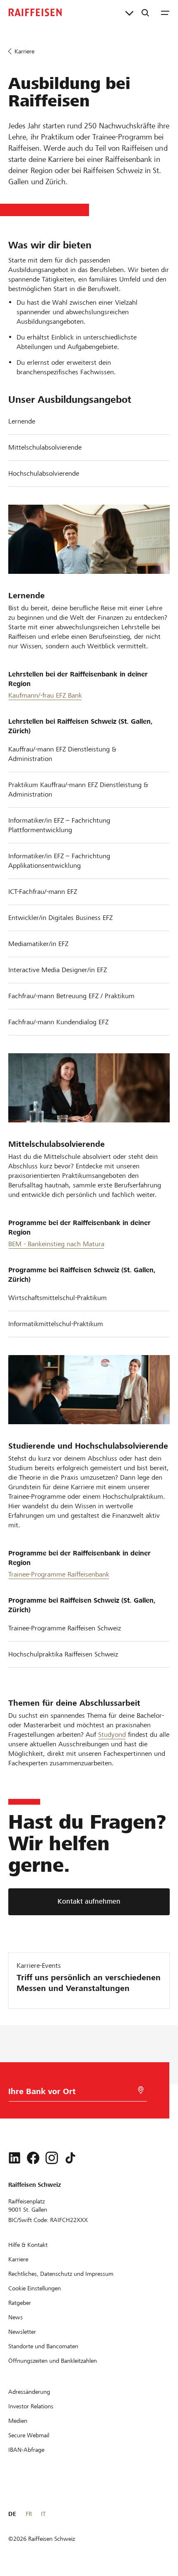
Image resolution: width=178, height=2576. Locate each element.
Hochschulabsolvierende (44, 473)
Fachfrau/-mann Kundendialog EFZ (58, 1022)
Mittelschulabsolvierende (45, 447)
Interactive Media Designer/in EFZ (58, 970)
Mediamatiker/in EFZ (38, 944)
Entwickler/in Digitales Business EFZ (60, 918)
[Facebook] (33, 2158)
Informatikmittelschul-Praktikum (56, 1324)
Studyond (112, 1735)
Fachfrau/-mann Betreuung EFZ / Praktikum (71, 996)
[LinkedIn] (14, 2158)
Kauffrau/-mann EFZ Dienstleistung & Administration (62, 754)
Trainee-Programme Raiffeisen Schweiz (65, 1628)
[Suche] (145, 12)
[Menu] (165, 12)
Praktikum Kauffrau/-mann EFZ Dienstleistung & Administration (78, 790)
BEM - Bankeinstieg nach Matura (56, 1244)
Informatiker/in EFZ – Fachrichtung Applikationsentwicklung (59, 861)
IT (43, 2514)
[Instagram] (52, 2158)
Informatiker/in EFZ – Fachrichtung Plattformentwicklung (59, 825)
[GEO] (141, 2090)
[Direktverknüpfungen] (129, 12)
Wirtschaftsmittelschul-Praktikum (58, 1298)
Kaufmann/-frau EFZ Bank (45, 695)
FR (29, 2514)
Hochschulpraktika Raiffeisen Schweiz (63, 1654)
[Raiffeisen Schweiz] (35, 12)
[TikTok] (70, 2158)
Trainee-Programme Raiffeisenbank (59, 1574)
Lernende (22, 421)
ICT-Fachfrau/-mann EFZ (43, 892)
